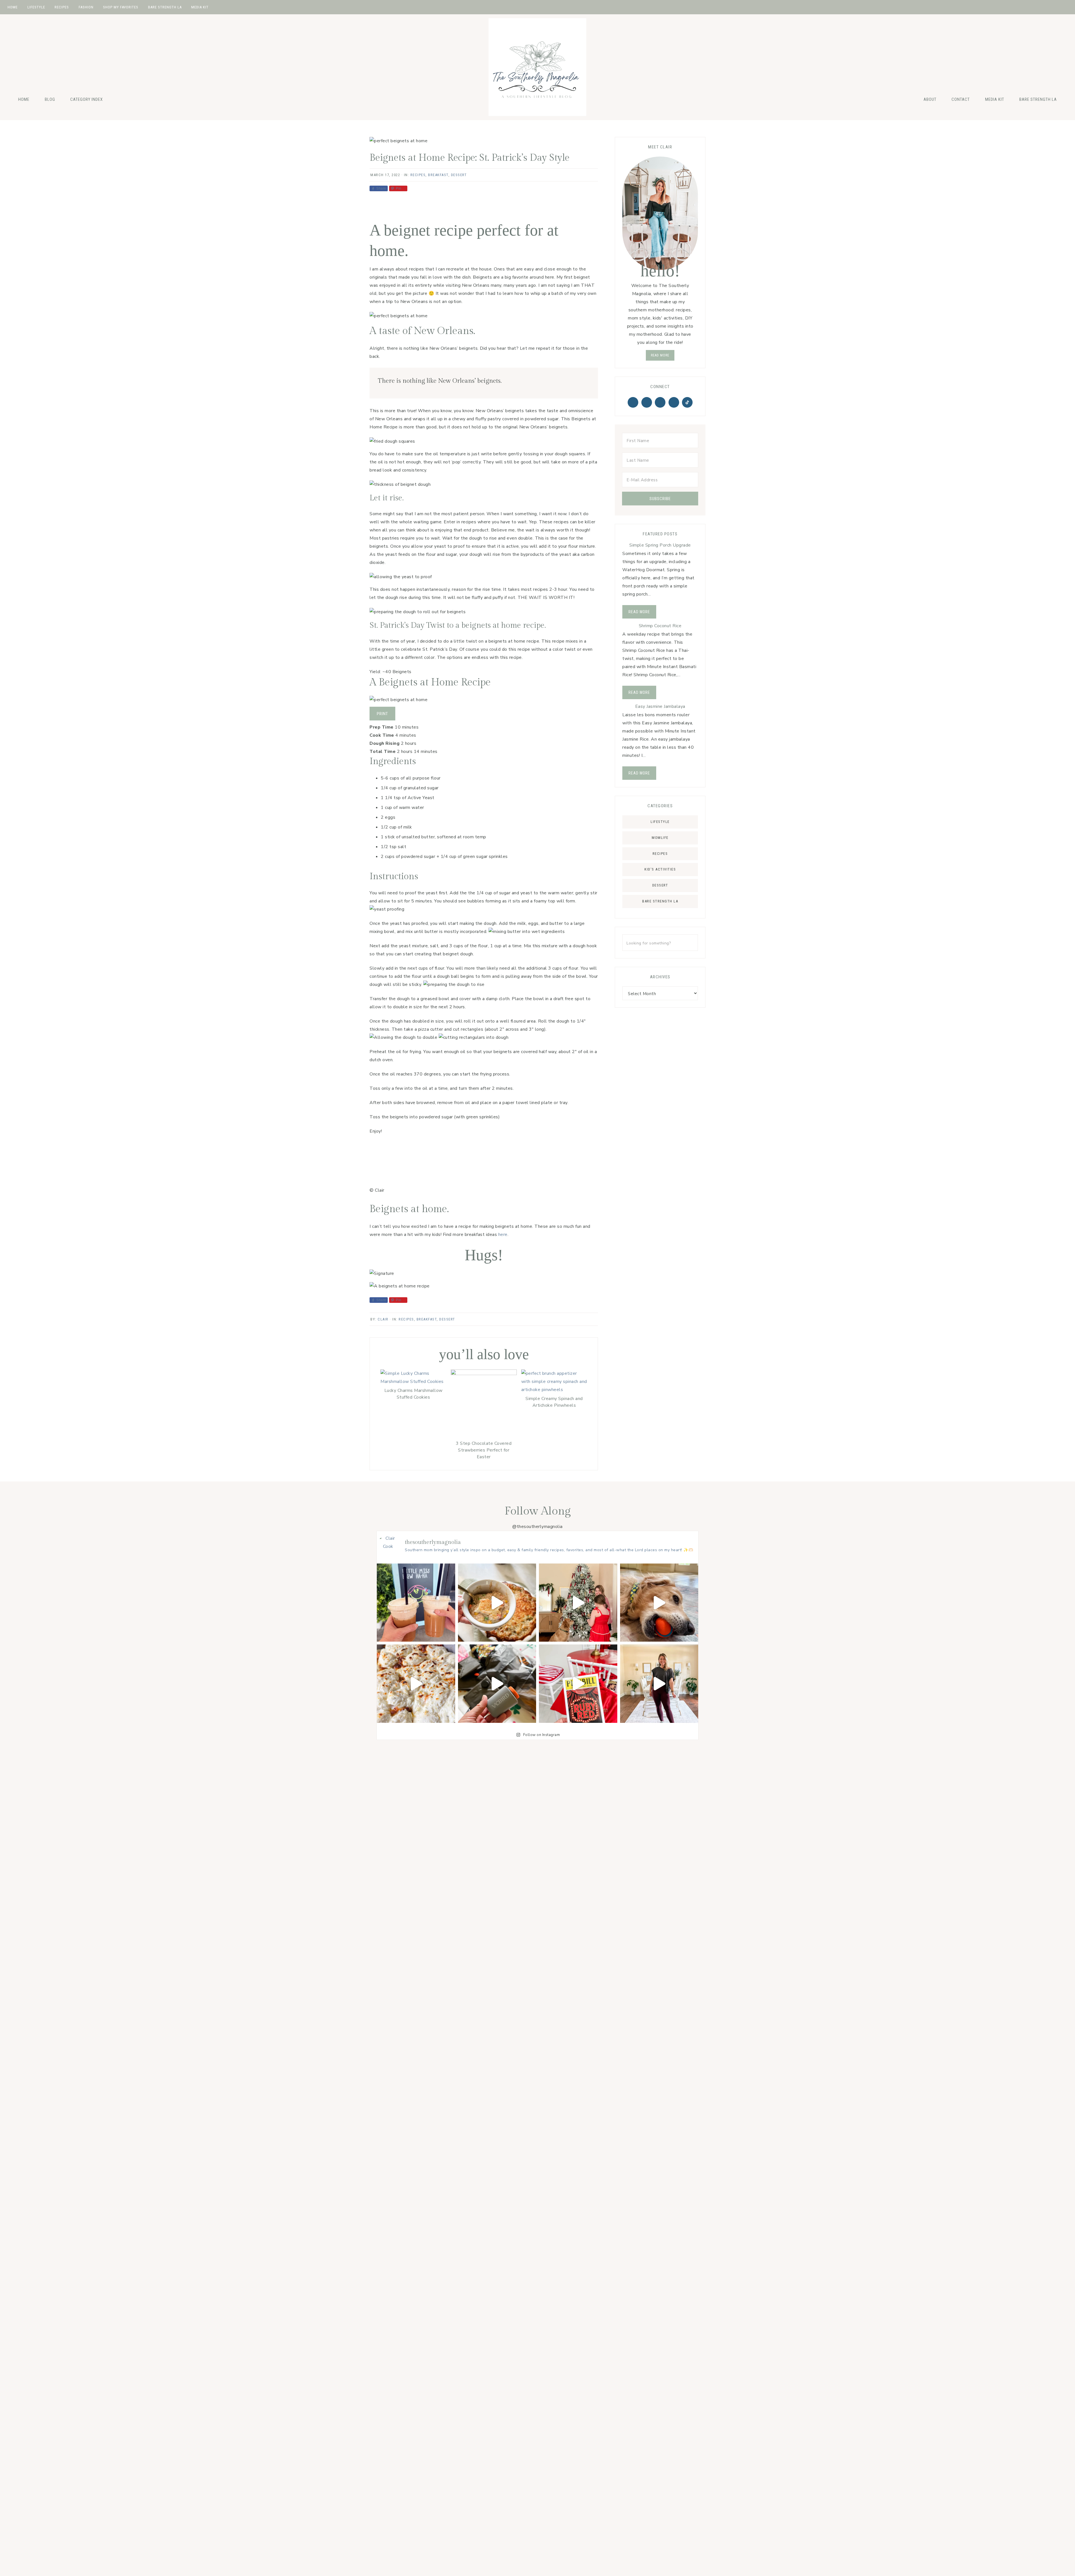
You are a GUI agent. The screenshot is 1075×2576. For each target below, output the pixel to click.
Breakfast (438, 175)
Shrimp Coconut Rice (660, 626)
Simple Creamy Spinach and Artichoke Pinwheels (554, 1402)
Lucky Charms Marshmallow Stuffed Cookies (413, 1394)
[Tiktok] (687, 402)
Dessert (459, 175)
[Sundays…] (416, 1603)
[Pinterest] (647, 402)
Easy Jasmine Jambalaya (660, 706)
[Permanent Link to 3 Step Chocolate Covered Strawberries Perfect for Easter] (484, 1374)
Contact (961, 99)
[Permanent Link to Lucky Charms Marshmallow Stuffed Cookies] (413, 1382)
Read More (639, 612)
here (503, 1235)
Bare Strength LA (1038, 99)
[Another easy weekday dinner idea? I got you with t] (497, 1603)
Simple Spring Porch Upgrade (660, 545)
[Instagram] (660, 402)
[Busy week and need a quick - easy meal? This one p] (416, 1684)
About (930, 99)
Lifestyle (660, 822)
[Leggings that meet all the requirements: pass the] (659, 1684)
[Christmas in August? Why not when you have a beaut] (578, 1603)
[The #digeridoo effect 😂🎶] (659, 1603)
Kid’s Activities (660, 869)
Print (382, 714)
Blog (50, 99)
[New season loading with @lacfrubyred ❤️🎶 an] (578, 1684)
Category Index (87, 99)
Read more (660, 355)
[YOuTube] (674, 402)
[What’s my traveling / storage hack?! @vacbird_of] (497, 1684)
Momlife (660, 838)
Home (24, 99)
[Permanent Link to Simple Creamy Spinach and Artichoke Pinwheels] (554, 1390)
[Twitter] (633, 402)
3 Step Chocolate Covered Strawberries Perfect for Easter (484, 1450)
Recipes (418, 175)
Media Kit (995, 99)
